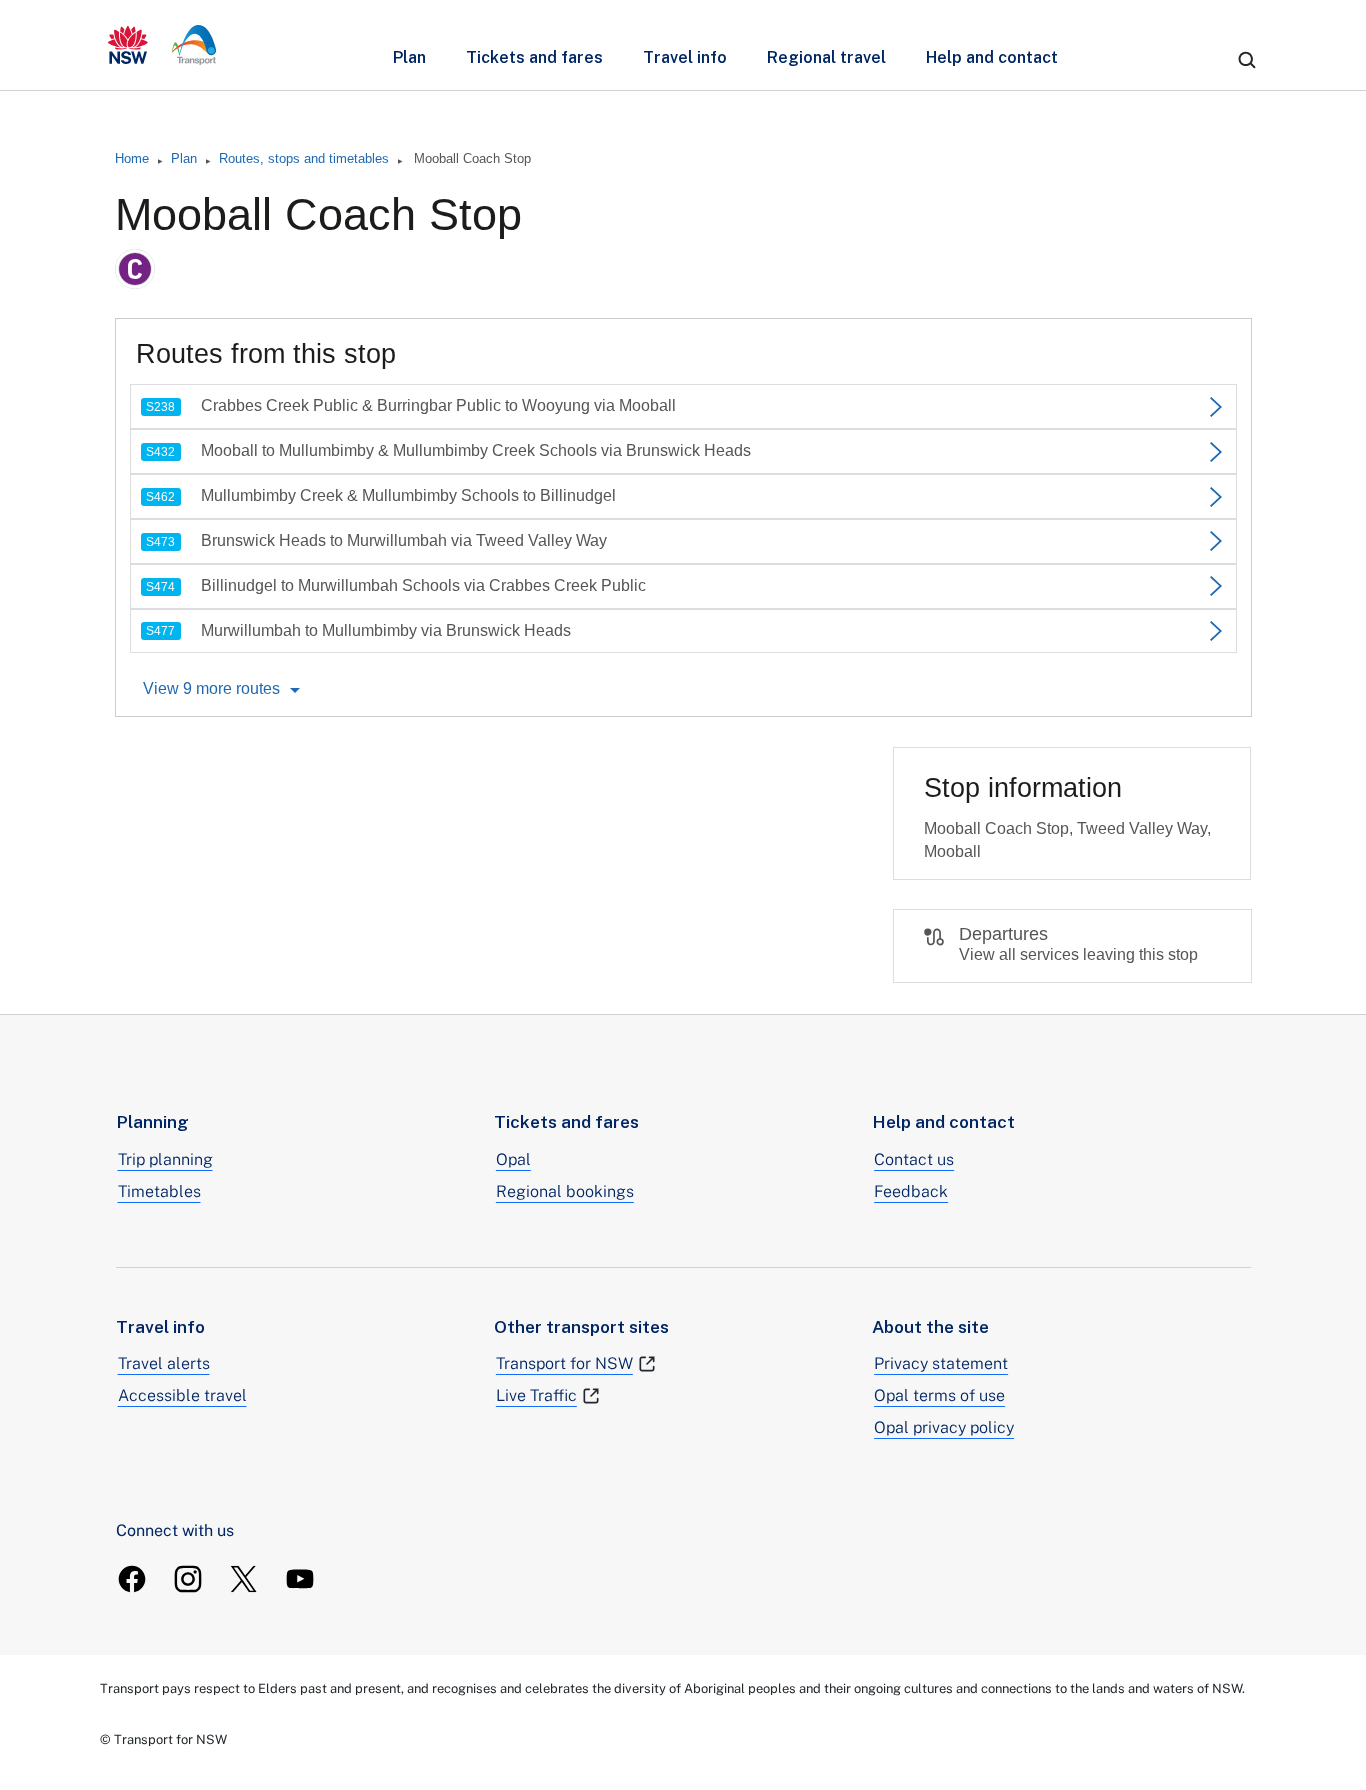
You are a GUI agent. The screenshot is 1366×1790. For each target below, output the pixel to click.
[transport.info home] (162, 45)
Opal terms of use (939, 1395)
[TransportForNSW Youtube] (300, 1579)
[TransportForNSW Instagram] (188, 1579)
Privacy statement (941, 1363)
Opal (513, 1159)
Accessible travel (182, 1395)
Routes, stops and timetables (304, 158)
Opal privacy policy (944, 1427)
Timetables (159, 1191)
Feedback (911, 1191)
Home (132, 158)
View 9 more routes (211, 688)
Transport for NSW (564, 1363)
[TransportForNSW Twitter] (244, 1579)
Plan (409, 57)
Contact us (914, 1159)
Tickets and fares (534, 57)
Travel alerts (164, 1363)
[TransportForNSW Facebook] (132, 1579)
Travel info (685, 57)
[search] (1247, 60)
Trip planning (165, 1159)
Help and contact (992, 57)
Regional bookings (565, 1191)
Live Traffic (536, 1395)
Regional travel (826, 57)
